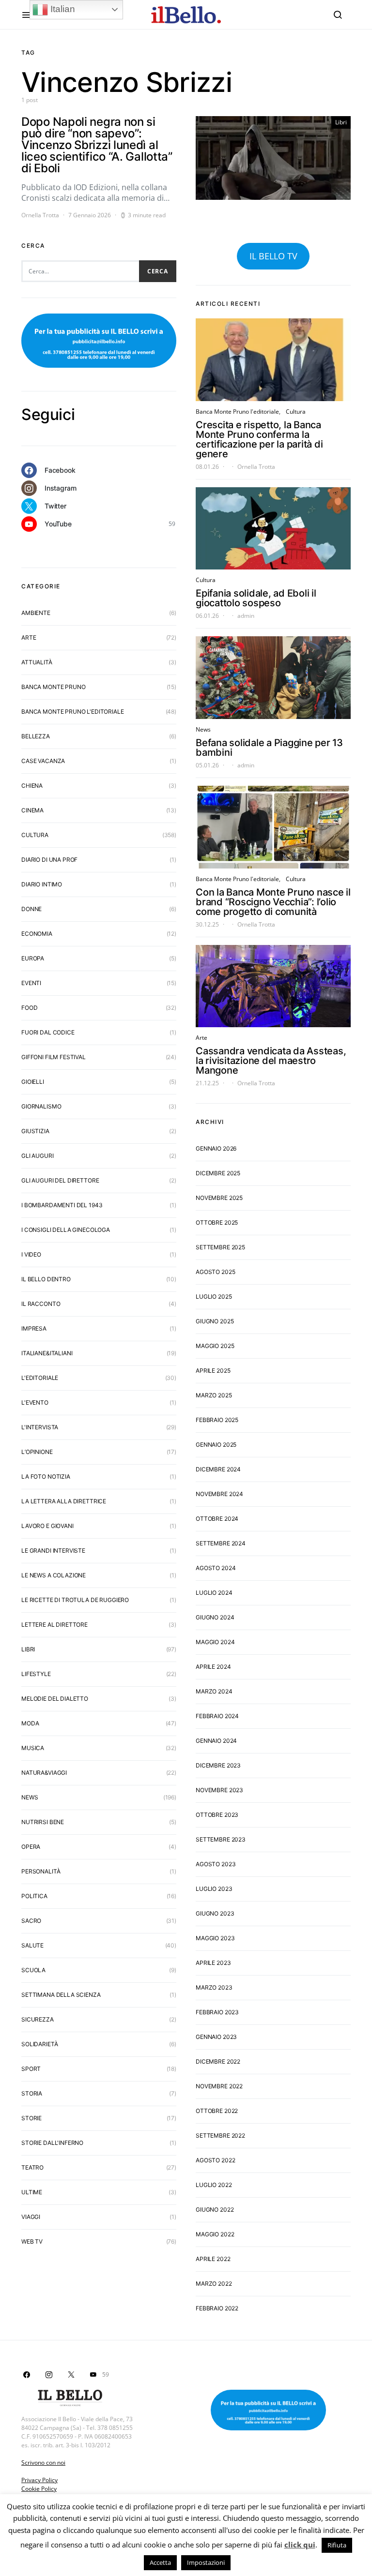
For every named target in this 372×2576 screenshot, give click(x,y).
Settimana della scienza (61, 1995)
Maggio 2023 (215, 1938)
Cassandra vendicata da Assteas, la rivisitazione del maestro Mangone (271, 1061)
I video (31, 1254)
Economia (37, 934)
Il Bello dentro (46, 1279)
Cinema (32, 810)
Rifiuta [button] (337, 2545)
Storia (32, 2093)
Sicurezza (38, 2019)
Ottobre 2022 (217, 2111)
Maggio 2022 (215, 2234)
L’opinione (37, 1452)
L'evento (35, 1402)
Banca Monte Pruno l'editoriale (73, 711)
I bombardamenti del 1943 (62, 1205)
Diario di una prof (49, 860)
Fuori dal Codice (48, 1032)
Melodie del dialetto (55, 1699)
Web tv (32, 2241)
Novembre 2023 (219, 1790)
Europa (33, 958)
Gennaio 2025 (216, 1445)
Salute (32, 1945)
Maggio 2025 (215, 1346)
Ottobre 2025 (217, 1222)
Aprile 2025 (213, 1370)
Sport (31, 2069)
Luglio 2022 (214, 2185)
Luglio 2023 (214, 1889)
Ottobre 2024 (217, 1519)
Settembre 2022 (220, 2135)
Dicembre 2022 (218, 2061)
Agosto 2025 (215, 1272)
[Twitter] (71, 2375)
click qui (300, 2545)
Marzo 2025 (214, 1395)
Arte (29, 637)
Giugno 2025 (215, 1321)
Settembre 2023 (221, 1839)
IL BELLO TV (273, 256)
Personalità (41, 1871)
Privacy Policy (39, 2480)
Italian (62, 9)
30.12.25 (207, 924)
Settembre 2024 (221, 1543)
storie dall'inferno (52, 2143)
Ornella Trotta (40, 215)
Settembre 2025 (220, 1247)
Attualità (37, 662)
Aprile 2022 (213, 2259)
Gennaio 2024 (216, 1741)
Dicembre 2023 (218, 1765)
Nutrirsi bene (43, 1822)
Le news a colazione (54, 1575)
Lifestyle (36, 1674)
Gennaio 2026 (216, 1148)
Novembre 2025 (219, 1198)
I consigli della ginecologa (66, 1230)
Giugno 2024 (215, 1617)
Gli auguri (38, 1156)
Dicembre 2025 (218, 1173)
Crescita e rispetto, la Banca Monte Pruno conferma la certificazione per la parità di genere (259, 439)
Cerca (158, 271)
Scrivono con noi (43, 2463)
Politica (34, 1896)
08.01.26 (207, 467)
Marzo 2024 (214, 1691)
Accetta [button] (160, 2562)
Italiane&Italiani (47, 1353)
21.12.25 (207, 1083)
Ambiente (36, 613)
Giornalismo (41, 1106)
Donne (31, 909)
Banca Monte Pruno (53, 687)
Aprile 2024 (213, 1667)
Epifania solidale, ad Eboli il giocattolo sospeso (256, 598)
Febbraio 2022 (217, 2308)
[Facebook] (27, 2375)
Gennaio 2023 (216, 2037)
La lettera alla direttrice (64, 1501)
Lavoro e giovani (47, 1526)
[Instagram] (49, 2375)
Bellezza (36, 736)
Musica (33, 1748)
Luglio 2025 (214, 1296)
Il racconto (41, 1304)
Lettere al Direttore (54, 1625)
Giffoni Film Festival (54, 1057)
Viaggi (31, 2217)
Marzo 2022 (214, 2284)
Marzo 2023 (214, 1987)
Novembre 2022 (219, 2086)
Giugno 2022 (215, 2209)
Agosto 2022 (215, 2160)
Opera (31, 1847)
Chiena (32, 786)
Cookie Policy (39, 2489)
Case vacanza (43, 761)
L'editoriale (40, 1378)
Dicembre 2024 (218, 1469)
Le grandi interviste (53, 1550)
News (30, 1797)
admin (246, 616)
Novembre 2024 (219, 1494)
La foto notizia (46, 1476)
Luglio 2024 (214, 1593)
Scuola (33, 1970)
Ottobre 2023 (217, 1815)
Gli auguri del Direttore (60, 1180)
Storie (31, 2118)
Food (29, 1008)
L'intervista (40, 1427)
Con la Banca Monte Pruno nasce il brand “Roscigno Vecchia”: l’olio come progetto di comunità (273, 902)
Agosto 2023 (216, 1864)
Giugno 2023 (215, 1913)
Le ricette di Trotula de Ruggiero (75, 1600)
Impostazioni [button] (206, 2562)
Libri (341, 122)
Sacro (31, 1921)
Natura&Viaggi (44, 1773)
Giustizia (35, 1131)
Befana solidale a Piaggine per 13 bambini (269, 748)
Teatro (32, 2167)
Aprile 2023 (213, 1963)
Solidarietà (39, 2044)
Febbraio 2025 (217, 1420)
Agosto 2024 (216, 1568)
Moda (30, 1723)
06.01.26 (207, 616)
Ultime (32, 2192)
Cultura (35, 835)
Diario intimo (42, 884)
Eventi (31, 983)
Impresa (34, 1328)
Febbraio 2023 (217, 2012)
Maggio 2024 (215, 1642)
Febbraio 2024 (217, 1716)
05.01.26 (207, 765)
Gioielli (33, 1082)
